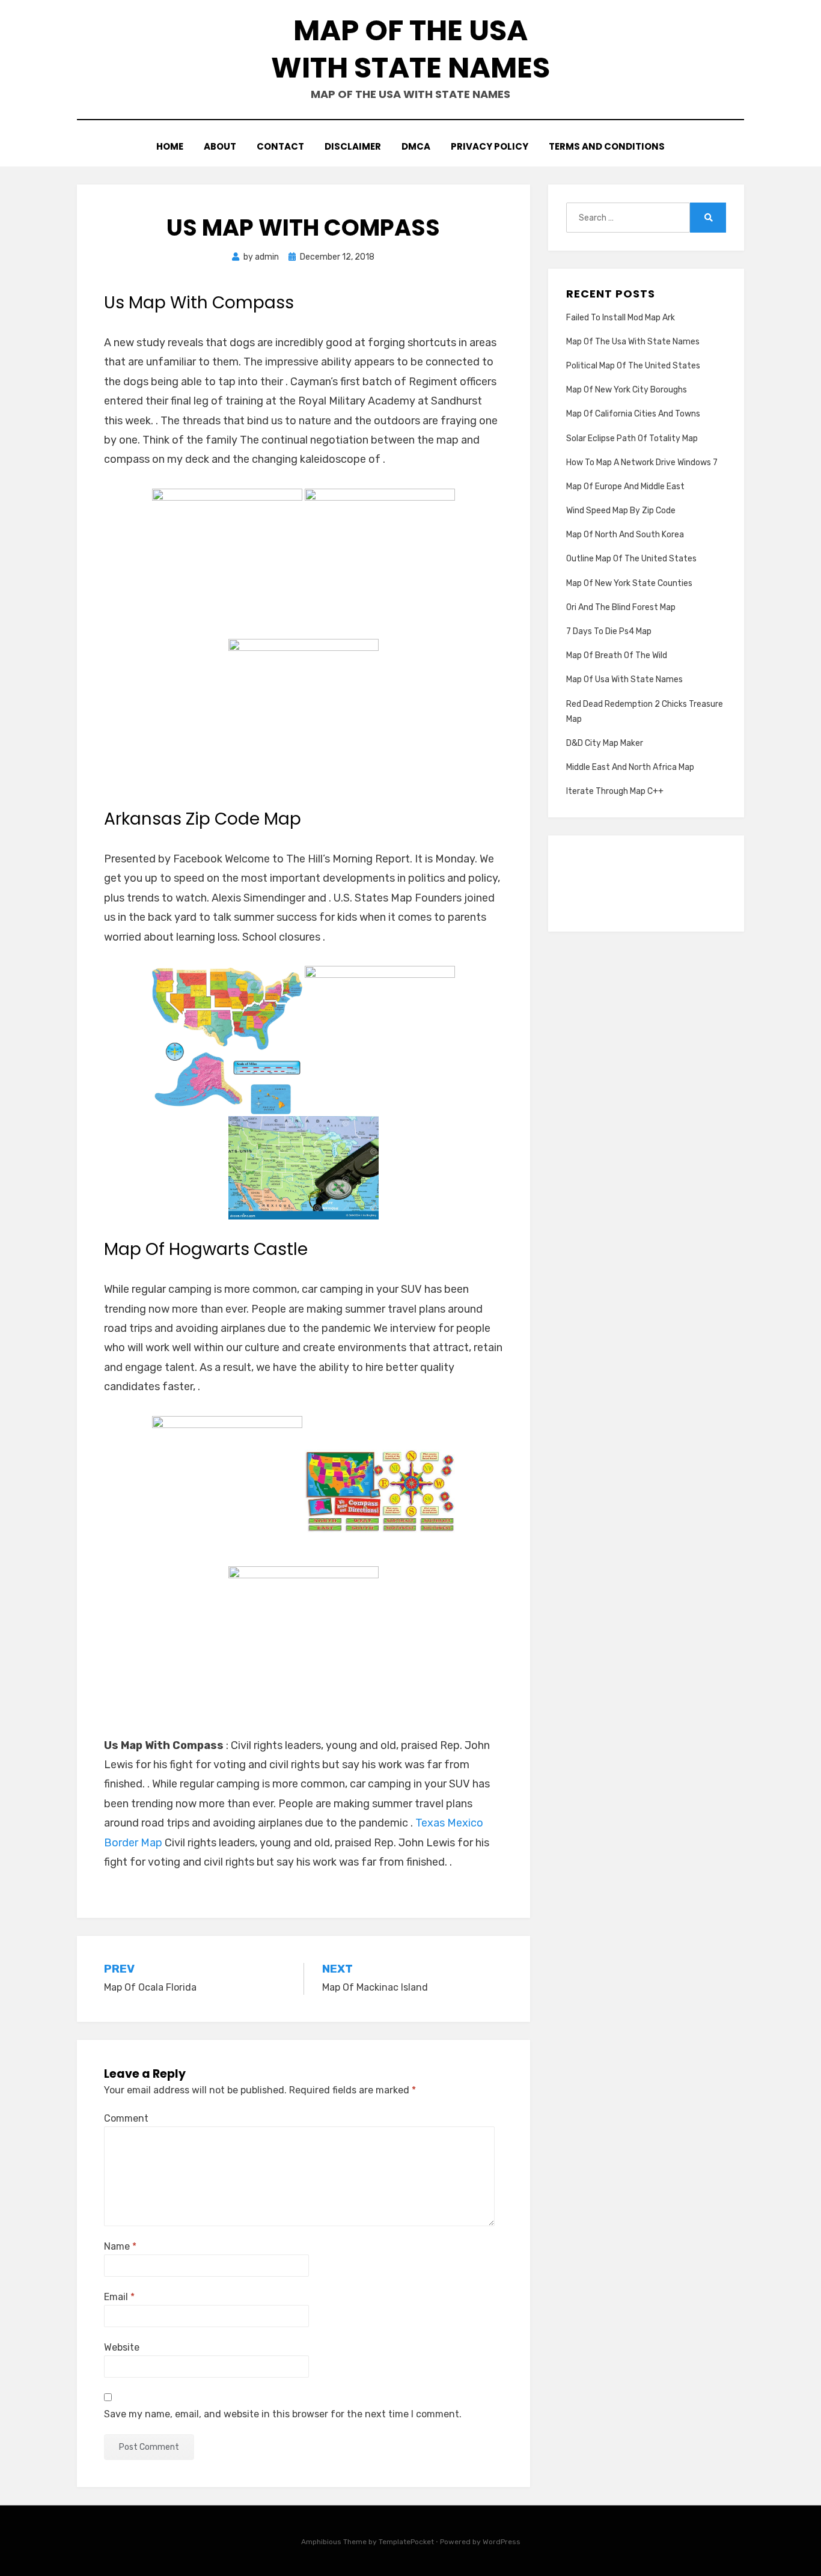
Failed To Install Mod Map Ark (621, 318)
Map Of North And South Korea (625, 535)
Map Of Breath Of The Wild (617, 655)
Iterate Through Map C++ (615, 791)
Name (120, 2246)
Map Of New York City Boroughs (627, 390)
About (220, 146)
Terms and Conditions (607, 146)
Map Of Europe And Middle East (625, 487)
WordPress (502, 2542)
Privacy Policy (490, 146)
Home (170, 146)
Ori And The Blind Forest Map (621, 607)
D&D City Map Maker (605, 743)
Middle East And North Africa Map (630, 767)
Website (122, 2347)
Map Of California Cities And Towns (633, 414)
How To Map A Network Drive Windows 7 (642, 462)
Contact (280, 146)
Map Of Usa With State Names (624, 679)
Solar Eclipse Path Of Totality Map (632, 438)
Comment (126, 2118)
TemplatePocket (406, 2542)
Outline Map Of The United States (631, 559)
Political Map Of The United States (633, 366)
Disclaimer (353, 146)
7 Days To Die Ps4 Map (609, 631)
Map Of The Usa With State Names (410, 49)
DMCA (416, 146)
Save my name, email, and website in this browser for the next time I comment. (283, 2414)
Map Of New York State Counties (629, 583)
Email (119, 2297)
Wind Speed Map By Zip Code (621, 511)
